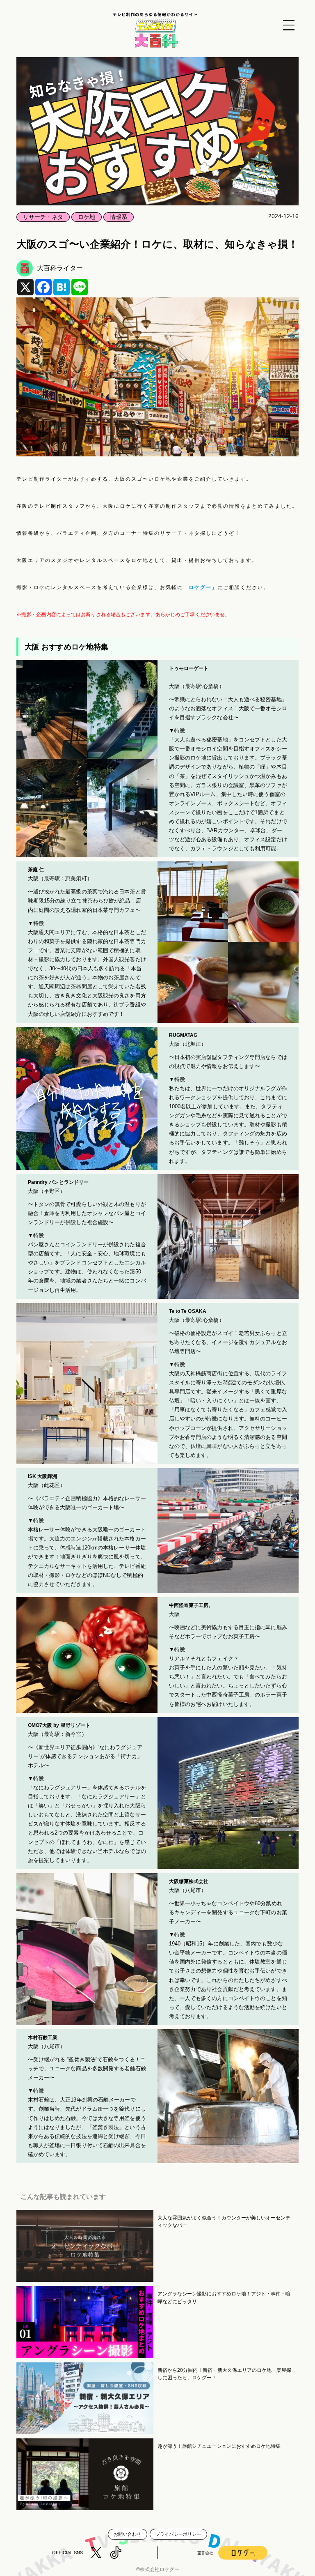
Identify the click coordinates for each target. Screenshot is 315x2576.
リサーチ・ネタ (43, 217)
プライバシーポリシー (178, 2534)
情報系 (119, 217)
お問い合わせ (127, 2534)
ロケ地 (87, 217)
